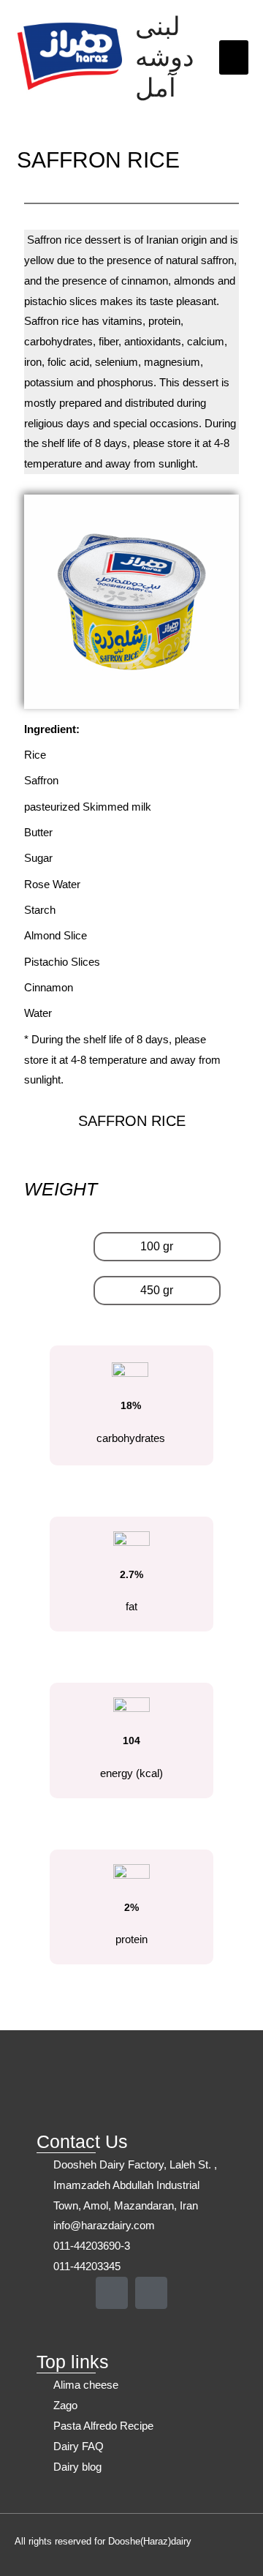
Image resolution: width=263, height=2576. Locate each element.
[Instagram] (112, 2293)
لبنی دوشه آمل (165, 57)
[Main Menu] (234, 57)
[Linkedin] (151, 2293)
